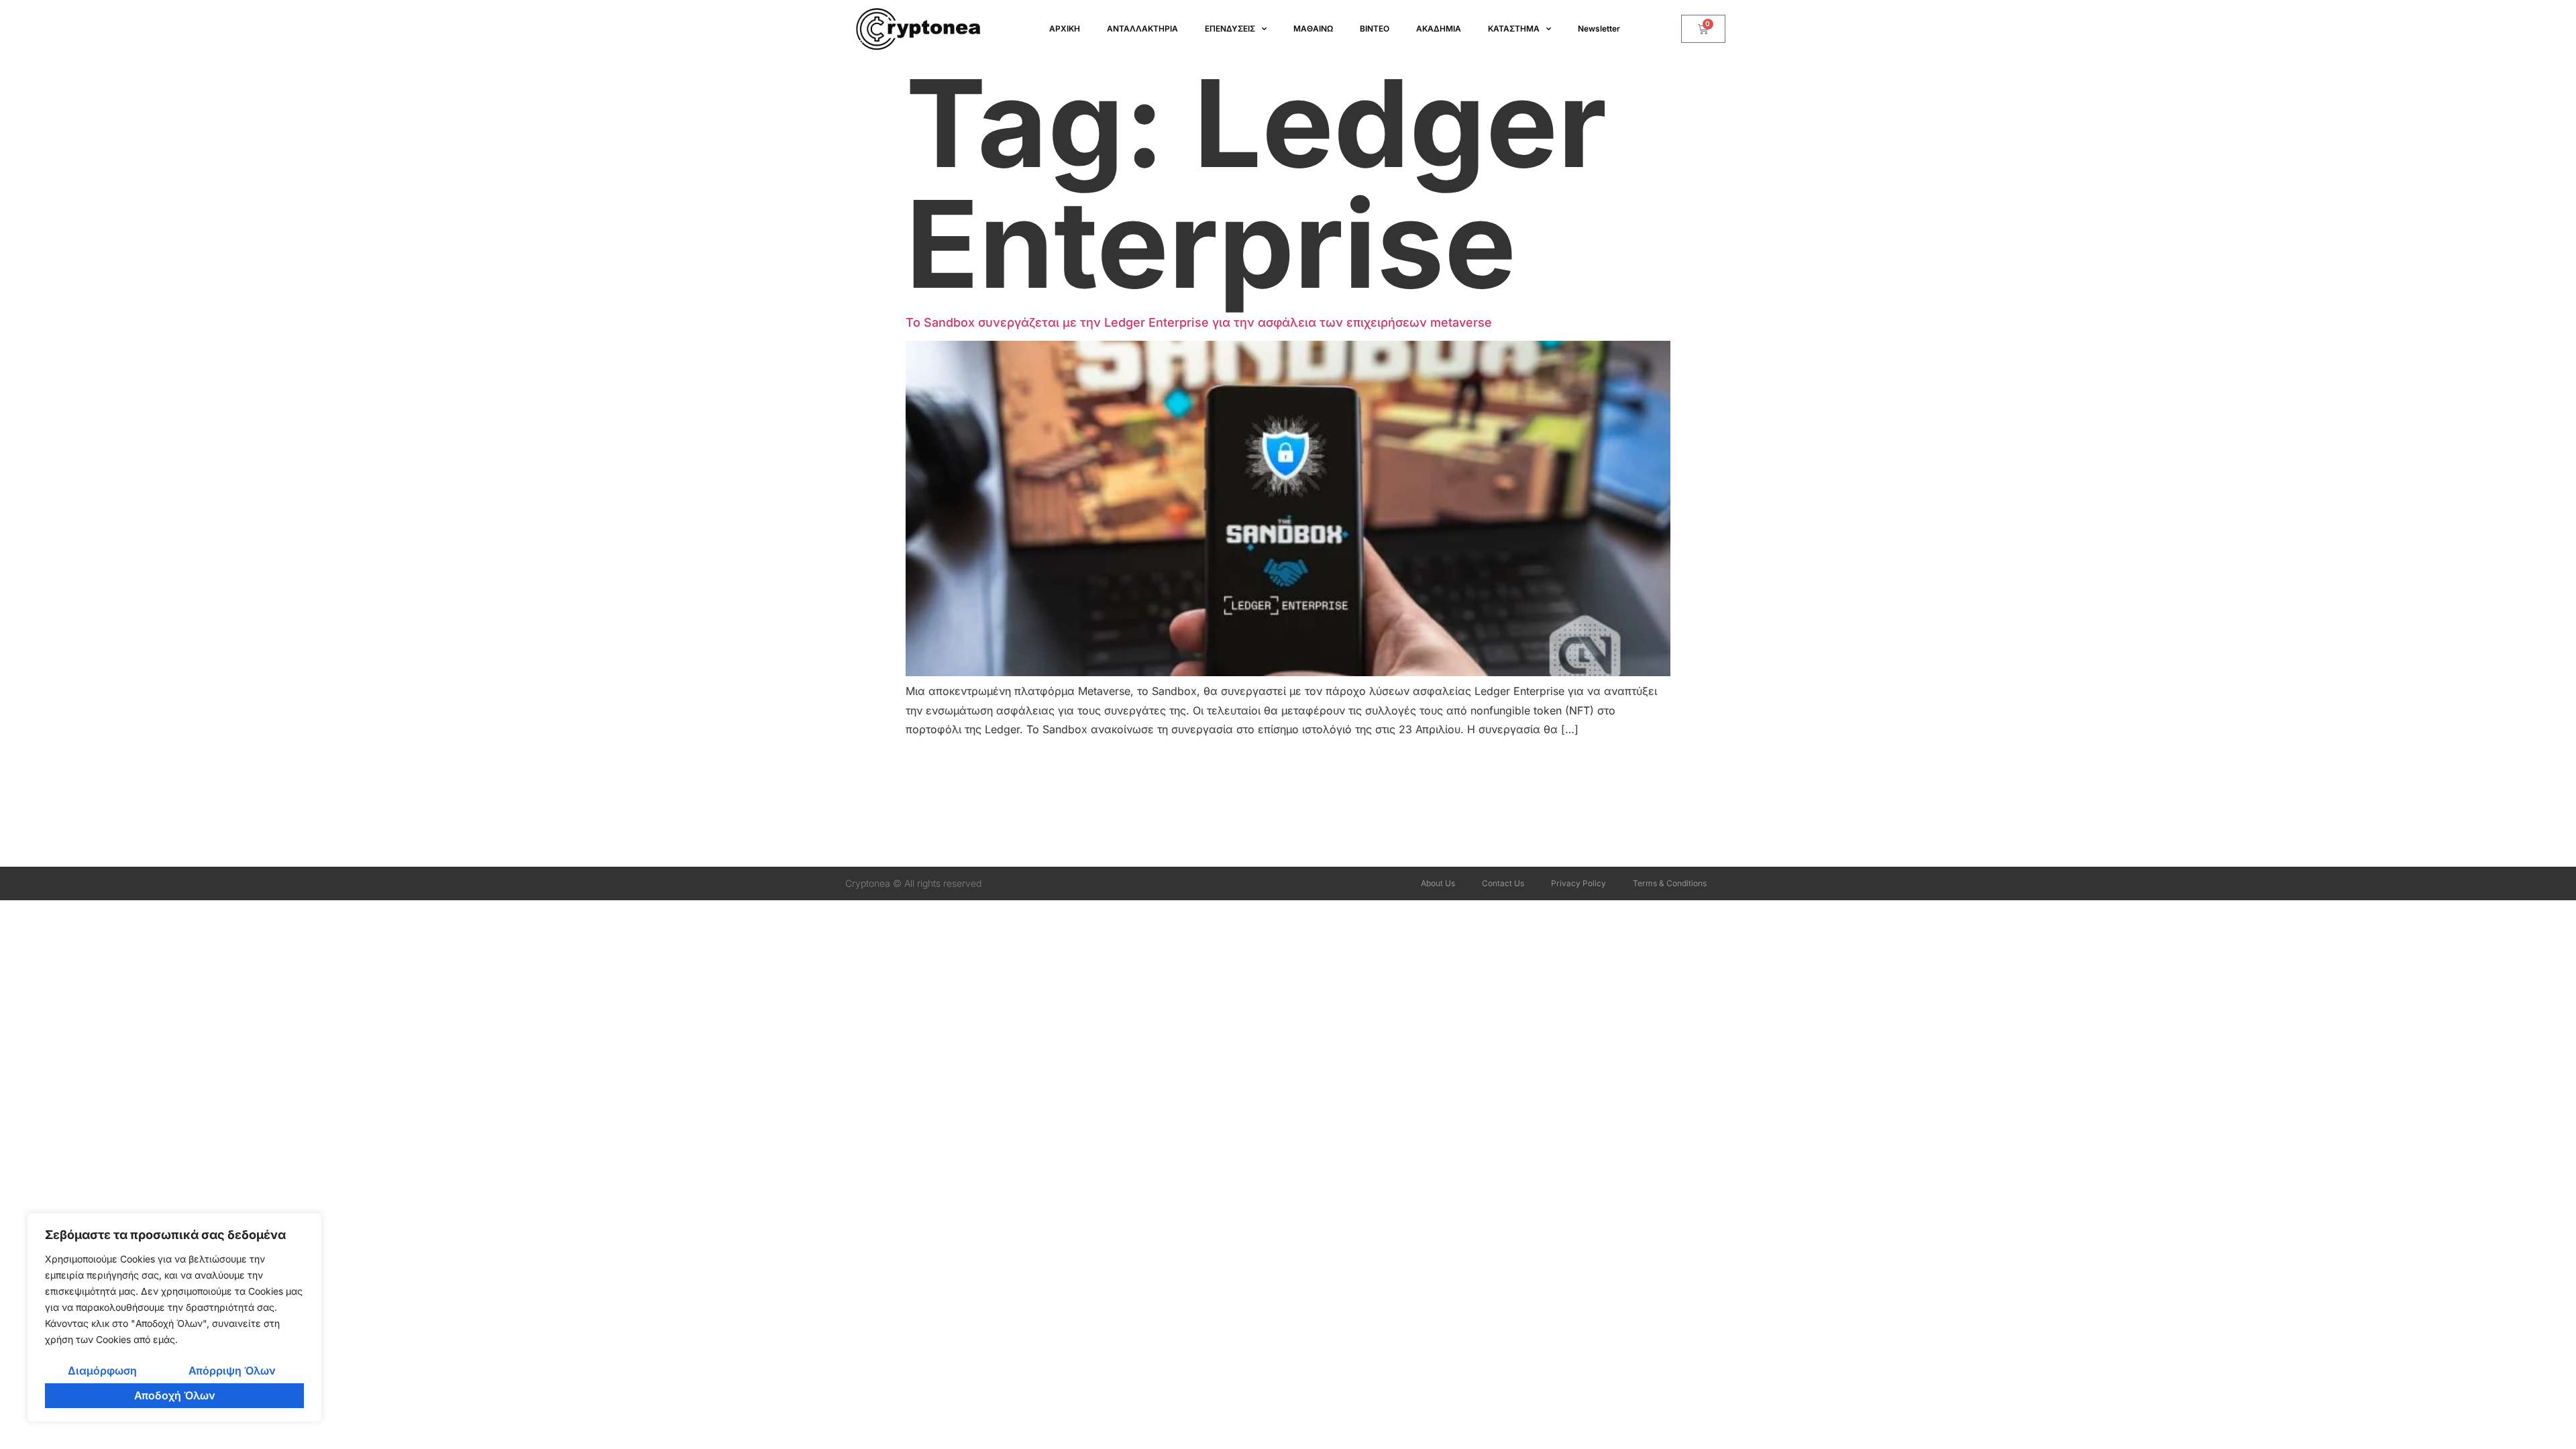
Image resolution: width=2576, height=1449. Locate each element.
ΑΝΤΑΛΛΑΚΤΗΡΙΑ (1142, 29)
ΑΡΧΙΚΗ (1065, 29)
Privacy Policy (1578, 883)
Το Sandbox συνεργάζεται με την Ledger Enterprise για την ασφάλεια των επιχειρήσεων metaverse (1199, 322)
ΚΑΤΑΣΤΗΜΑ (1514, 29)
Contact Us (1503, 883)
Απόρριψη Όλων (232, 1371)
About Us (1438, 883)
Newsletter (1599, 29)
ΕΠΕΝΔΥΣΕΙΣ (1230, 29)
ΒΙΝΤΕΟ (1375, 29)
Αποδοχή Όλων (175, 1395)
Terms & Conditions (1670, 883)
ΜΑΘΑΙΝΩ (1313, 29)
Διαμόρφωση (102, 1371)
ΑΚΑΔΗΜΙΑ (1439, 29)
